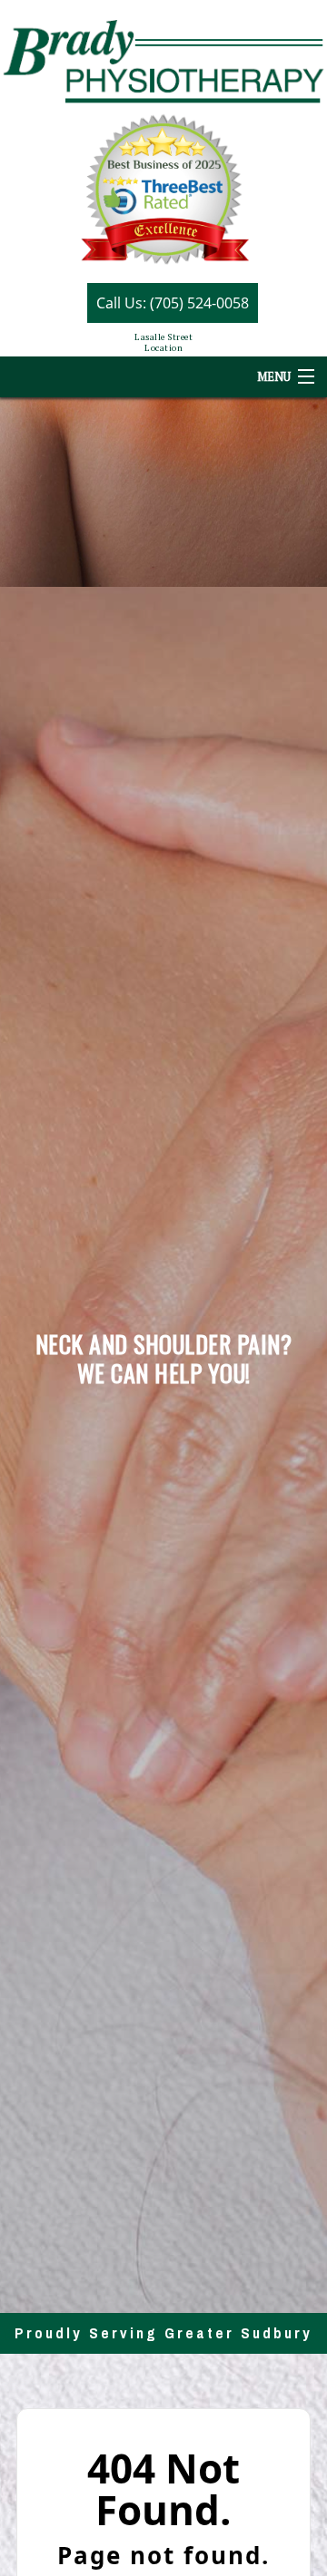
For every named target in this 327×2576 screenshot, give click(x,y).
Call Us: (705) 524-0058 (173, 303)
